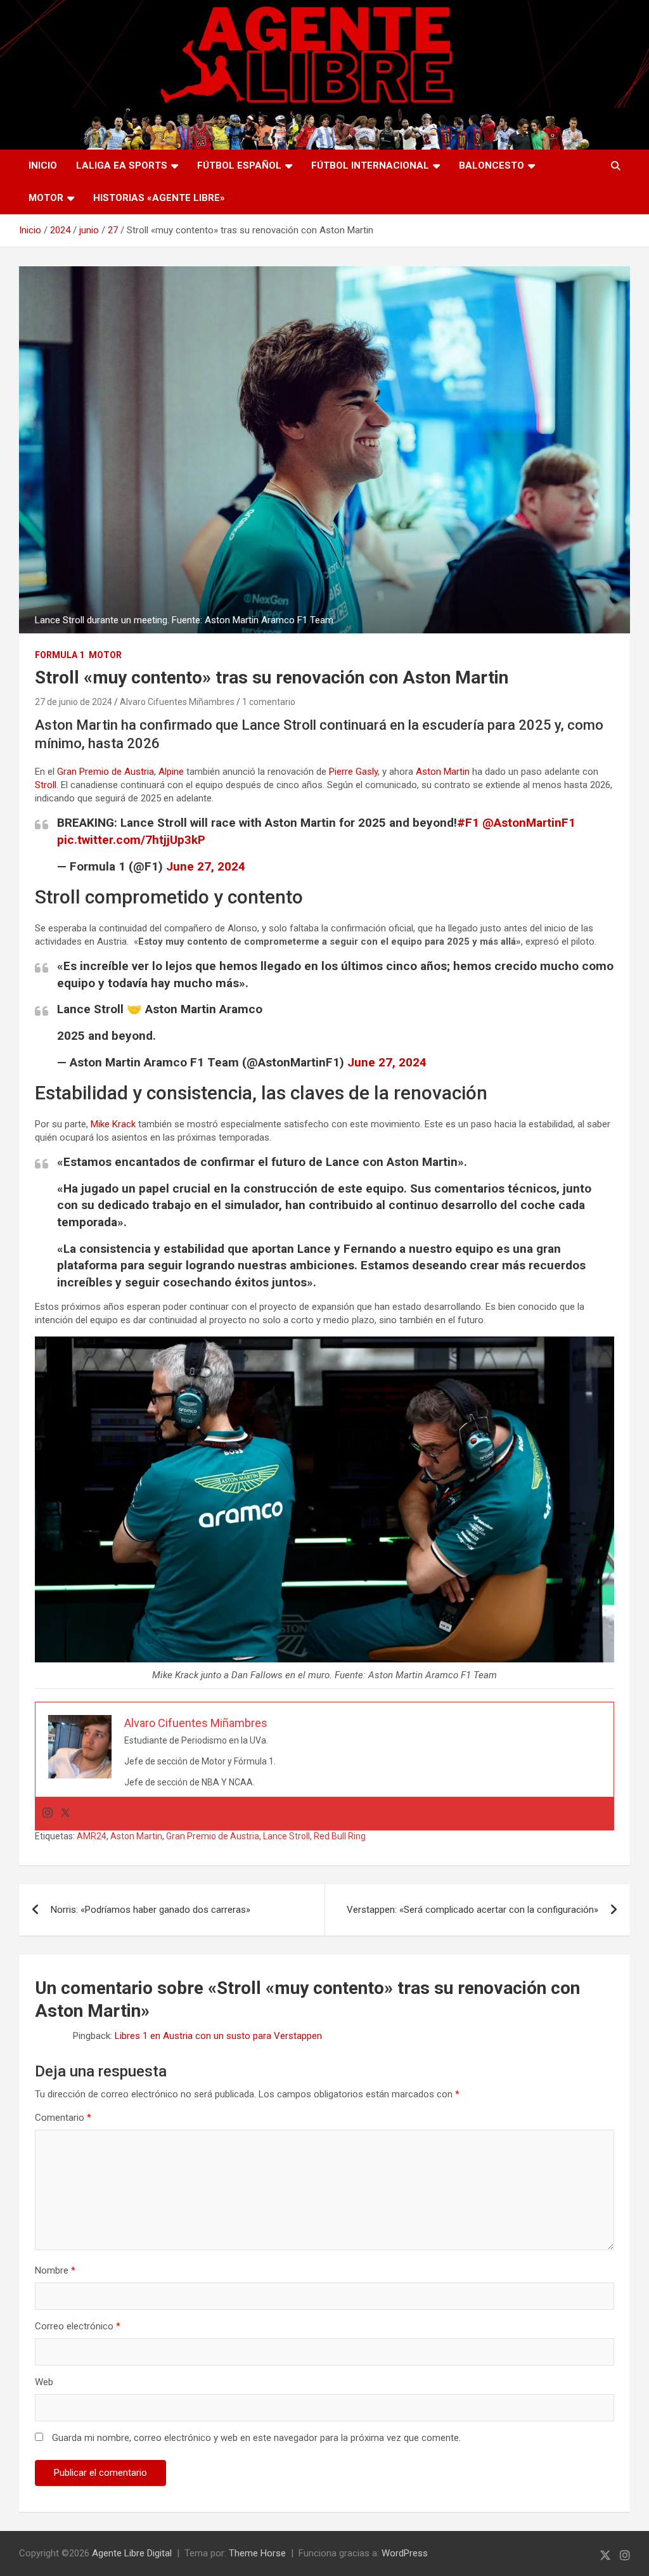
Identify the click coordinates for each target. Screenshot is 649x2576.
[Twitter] (65, 1814)
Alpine (171, 772)
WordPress (405, 2553)
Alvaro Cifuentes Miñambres (177, 702)
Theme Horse (257, 2553)
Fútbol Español (239, 165)
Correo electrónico (78, 2326)
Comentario (63, 2118)
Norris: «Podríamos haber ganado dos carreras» (151, 1910)
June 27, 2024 (206, 866)
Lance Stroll (286, 1836)
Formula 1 (60, 655)
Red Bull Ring (340, 1836)
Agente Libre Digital (132, 2553)
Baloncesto (492, 165)
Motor (46, 198)
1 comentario (269, 702)
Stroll (46, 785)
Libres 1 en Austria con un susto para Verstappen (218, 2036)
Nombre (55, 2270)
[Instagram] (48, 1814)
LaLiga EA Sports (122, 165)
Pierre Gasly (353, 772)
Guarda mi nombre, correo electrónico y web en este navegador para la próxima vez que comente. (256, 2438)
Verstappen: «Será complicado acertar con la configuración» (472, 1910)
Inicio (43, 165)
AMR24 (92, 1836)
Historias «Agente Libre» (159, 198)
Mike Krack (113, 1124)
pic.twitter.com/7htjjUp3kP (131, 840)
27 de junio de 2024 (74, 702)
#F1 (468, 823)
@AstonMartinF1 (529, 823)
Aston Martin (443, 772)
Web (44, 2382)
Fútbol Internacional (370, 165)
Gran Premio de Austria (106, 772)
